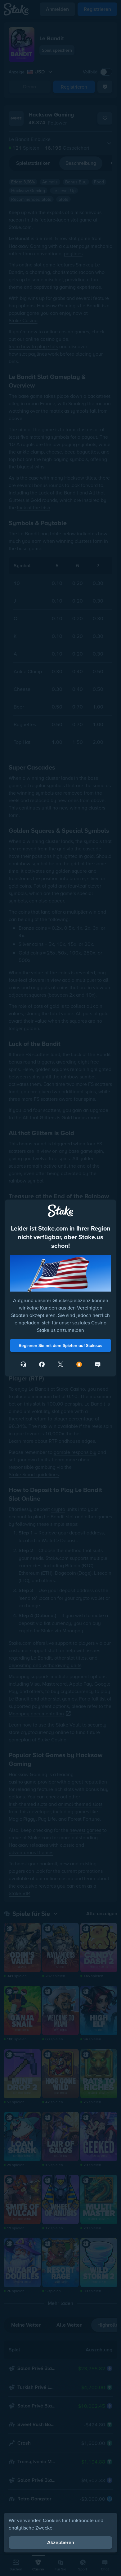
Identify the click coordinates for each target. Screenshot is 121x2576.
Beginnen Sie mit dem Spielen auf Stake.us (60, 1345)
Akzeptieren (61, 2542)
